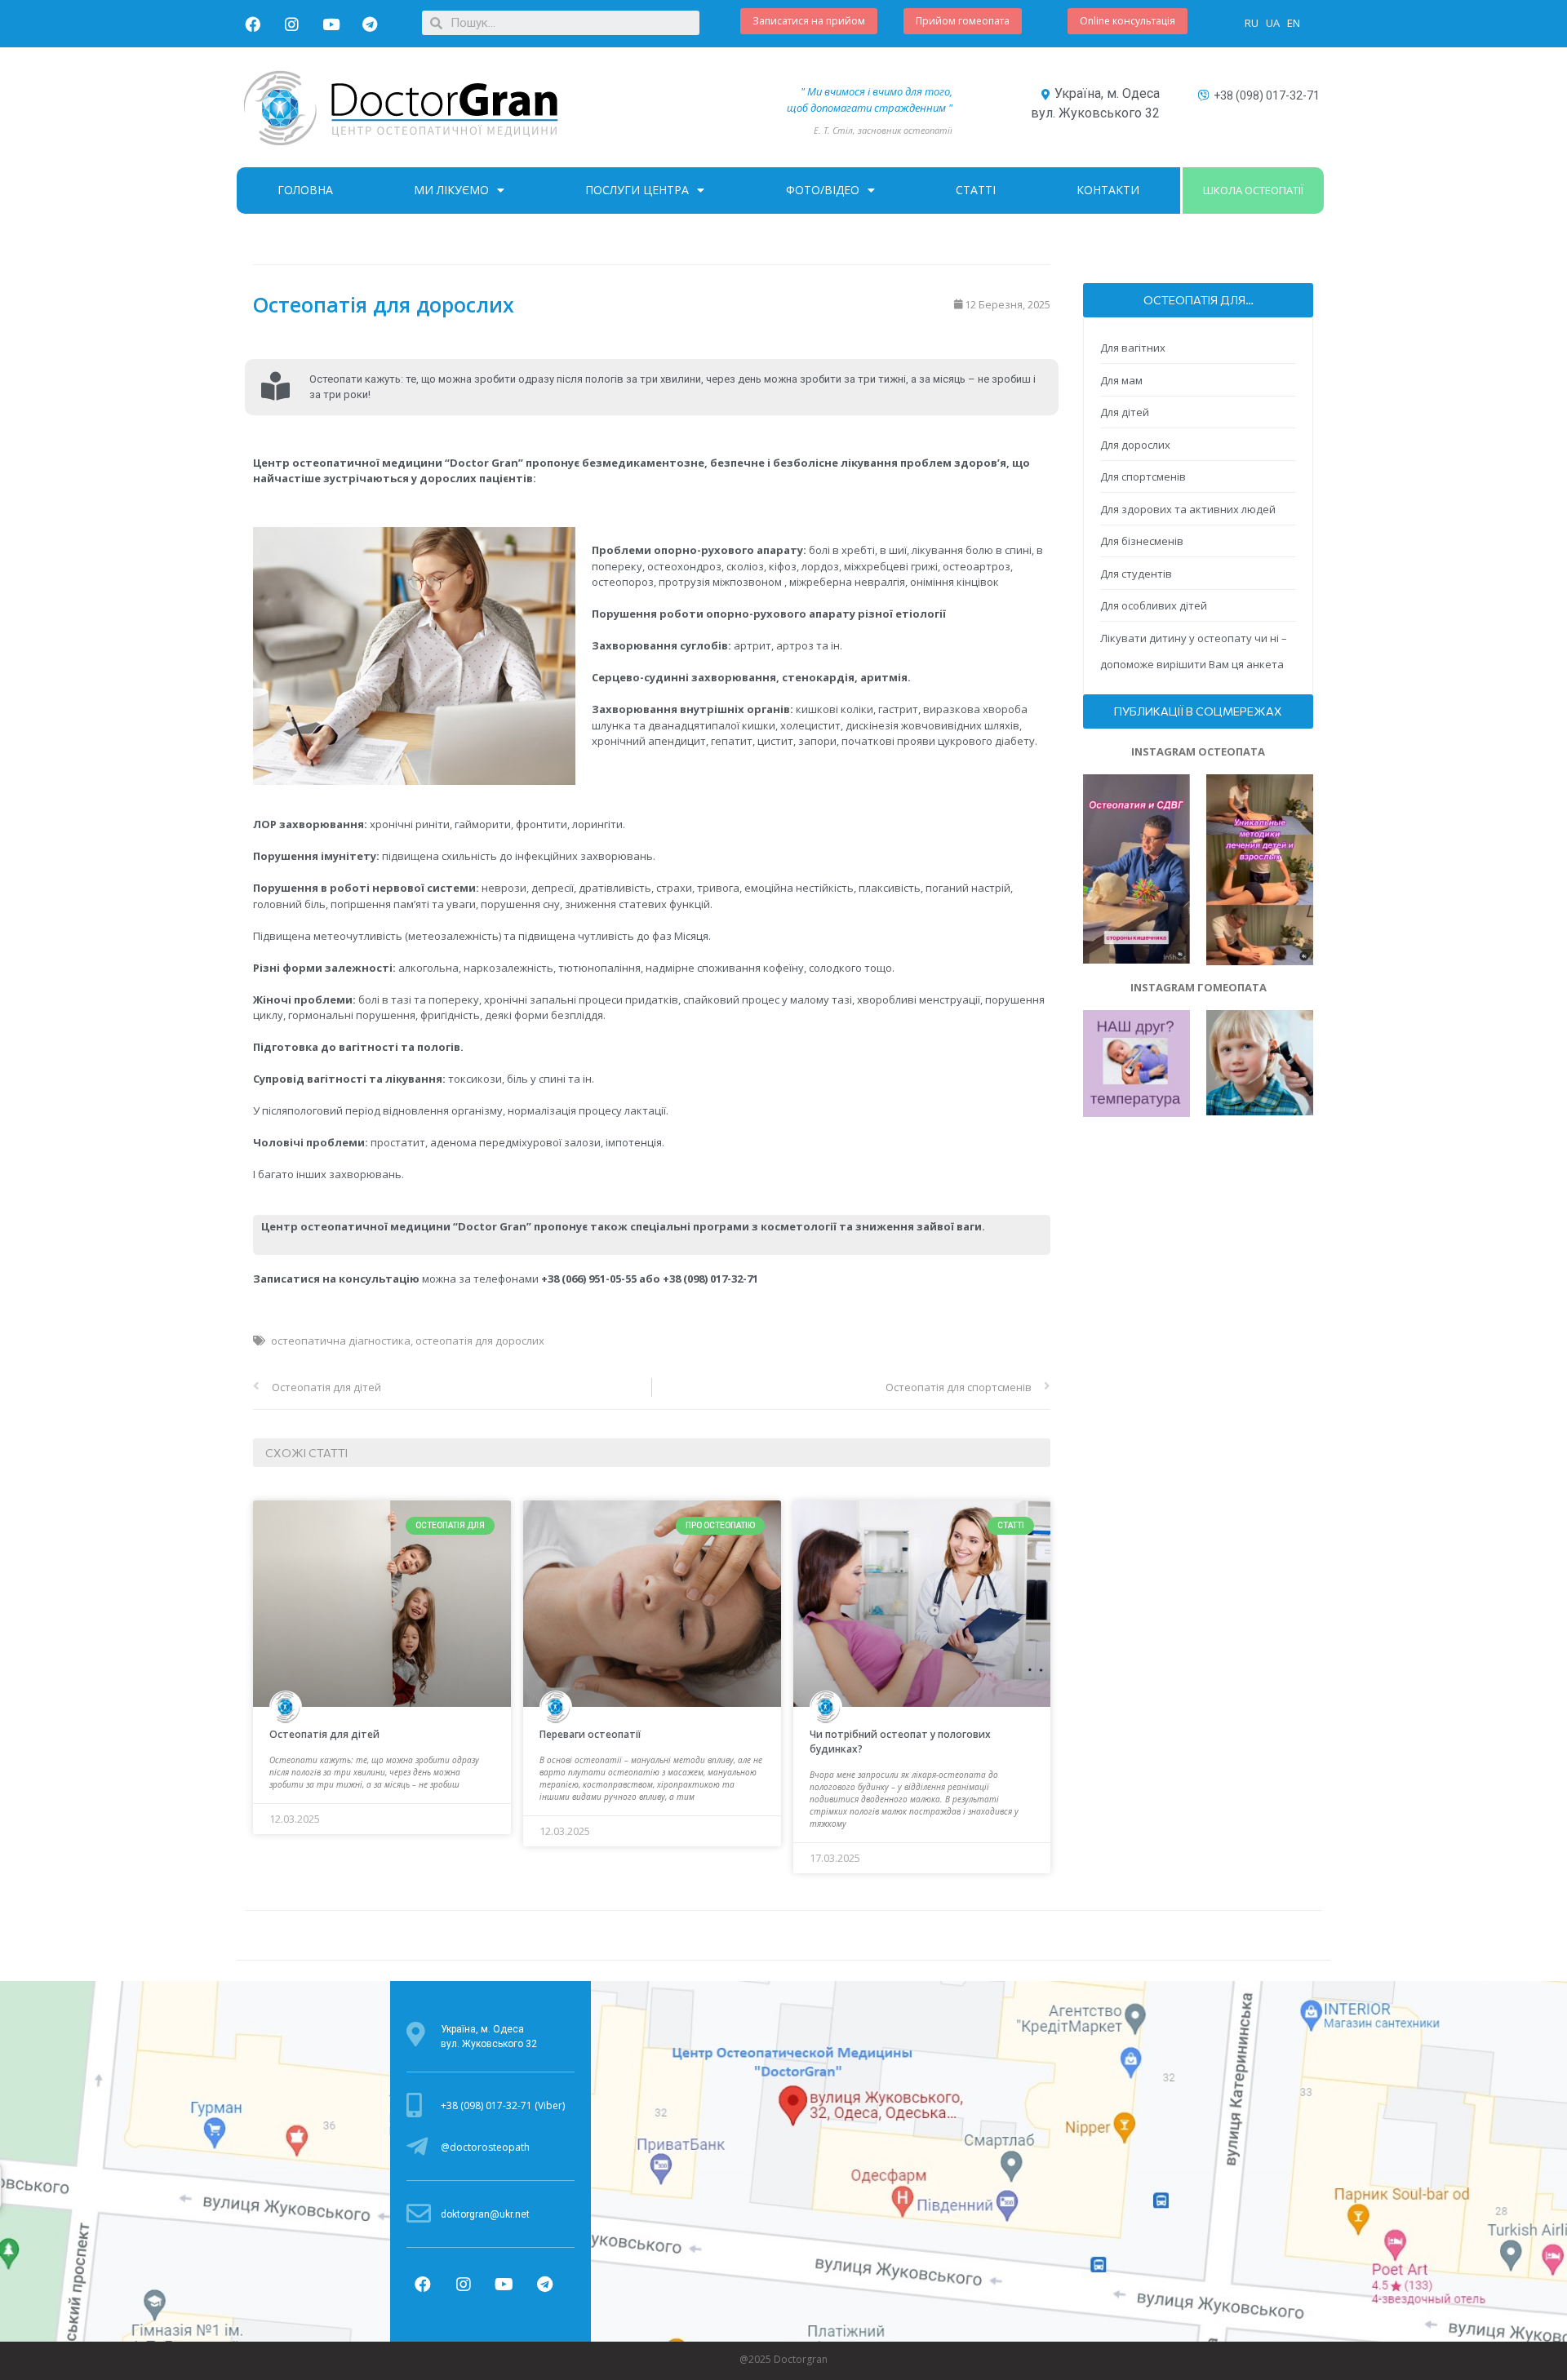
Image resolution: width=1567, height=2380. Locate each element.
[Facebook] (252, 24)
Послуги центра (637, 190)
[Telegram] (370, 24)
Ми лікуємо (451, 190)
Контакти (1108, 190)
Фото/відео (823, 190)
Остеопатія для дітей (324, 1734)
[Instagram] (291, 24)
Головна (305, 190)
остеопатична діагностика (341, 1341)
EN (1294, 23)
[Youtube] (331, 24)
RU (1253, 23)
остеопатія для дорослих (480, 1341)
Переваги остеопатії (590, 1734)
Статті (976, 190)
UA (1274, 23)
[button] (809, 21)
